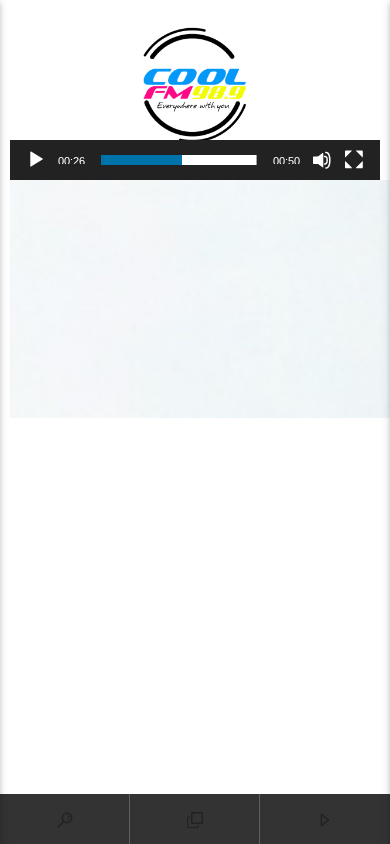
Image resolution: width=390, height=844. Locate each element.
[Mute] (322, 160)
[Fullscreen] (354, 160)
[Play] (36, 160)
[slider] (179, 160)
